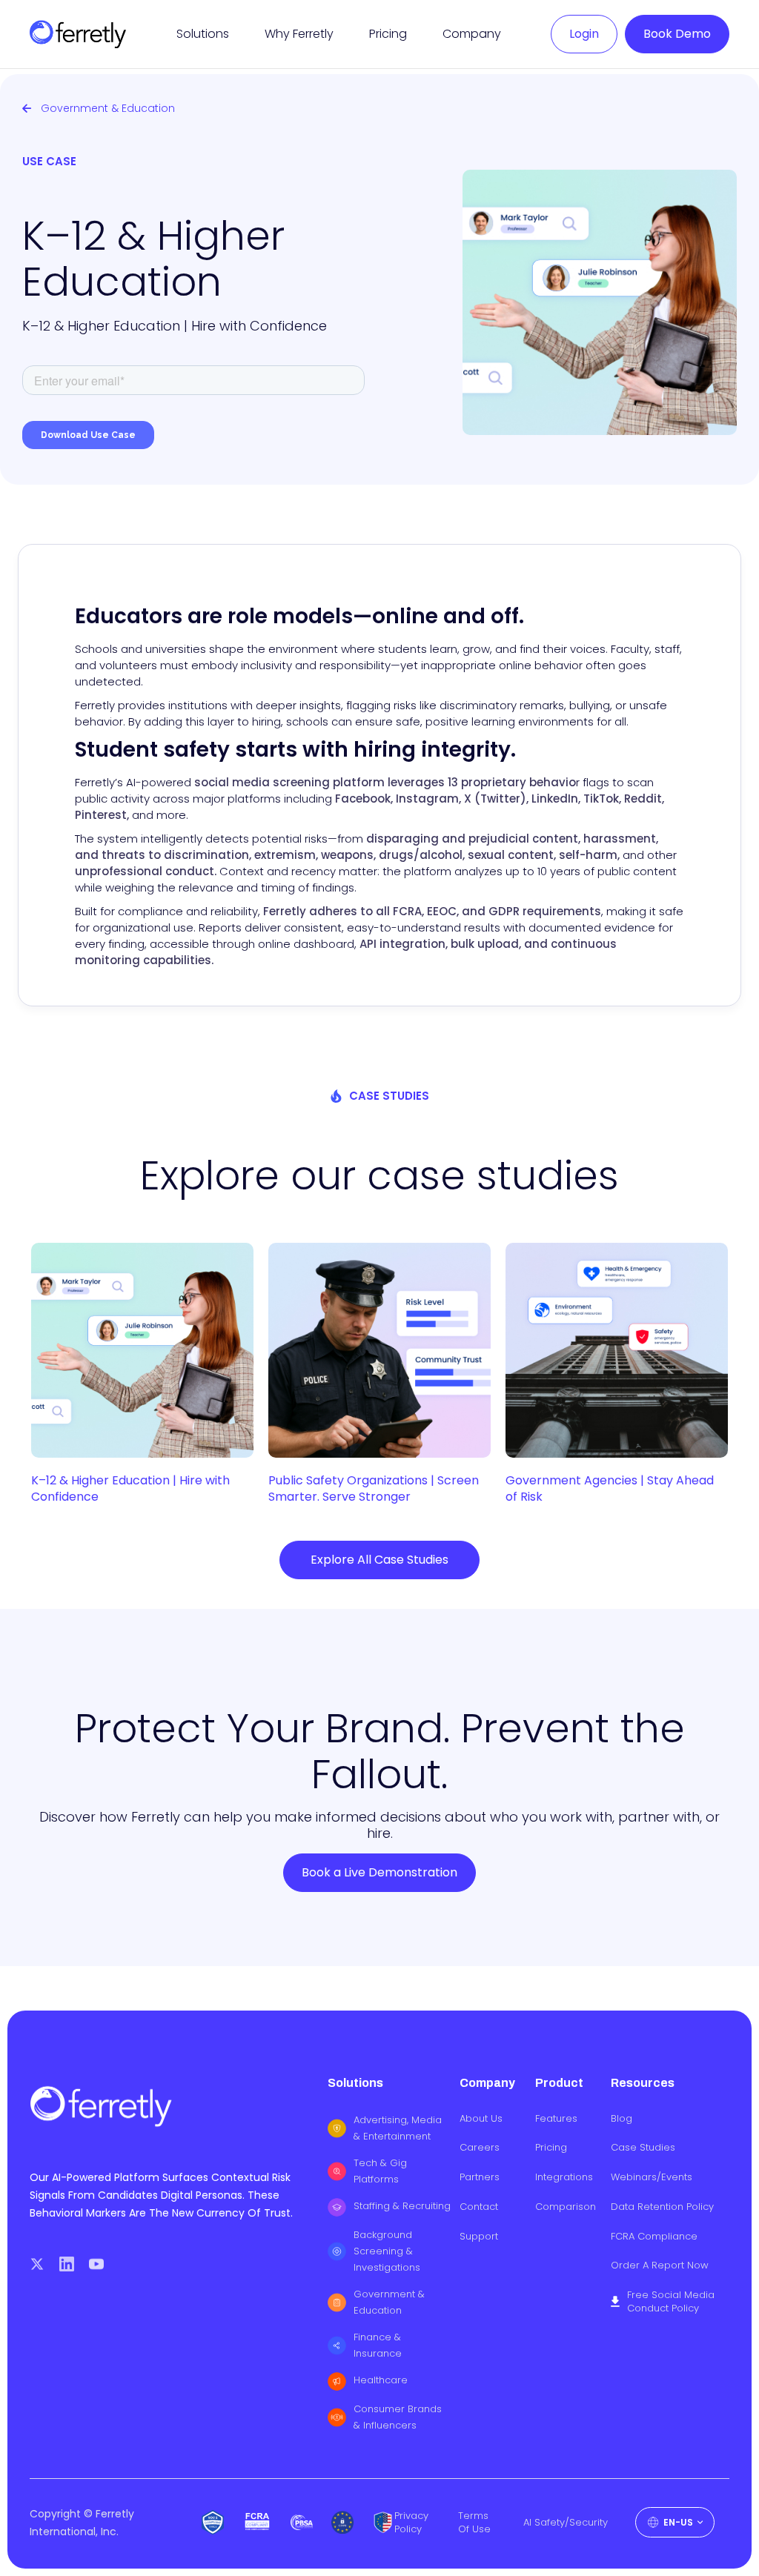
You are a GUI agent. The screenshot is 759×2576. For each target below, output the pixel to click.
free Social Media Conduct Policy (671, 2302)
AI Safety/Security (566, 2523)
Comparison (566, 2207)
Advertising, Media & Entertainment (398, 2128)
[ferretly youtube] (96, 2264)
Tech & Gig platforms (380, 2171)
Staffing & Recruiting (402, 2206)
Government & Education (389, 2302)
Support (479, 2237)
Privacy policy (411, 2523)
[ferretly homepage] (78, 34)
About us (481, 2119)
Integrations (564, 2177)
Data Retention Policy (662, 2207)
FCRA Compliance (654, 2237)
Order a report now (660, 2265)
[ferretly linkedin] (67, 2264)
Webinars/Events (652, 2177)
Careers (480, 2148)
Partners (480, 2177)
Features (556, 2119)
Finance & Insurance (378, 2345)
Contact (479, 2207)
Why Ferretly (299, 34)
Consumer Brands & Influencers (398, 2417)
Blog (622, 2119)
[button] (203, 34)
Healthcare (381, 2380)
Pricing (388, 34)
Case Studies (643, 2148)
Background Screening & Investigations (387, 2251)
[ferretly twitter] (37, 2264)
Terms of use (474, 2523)
